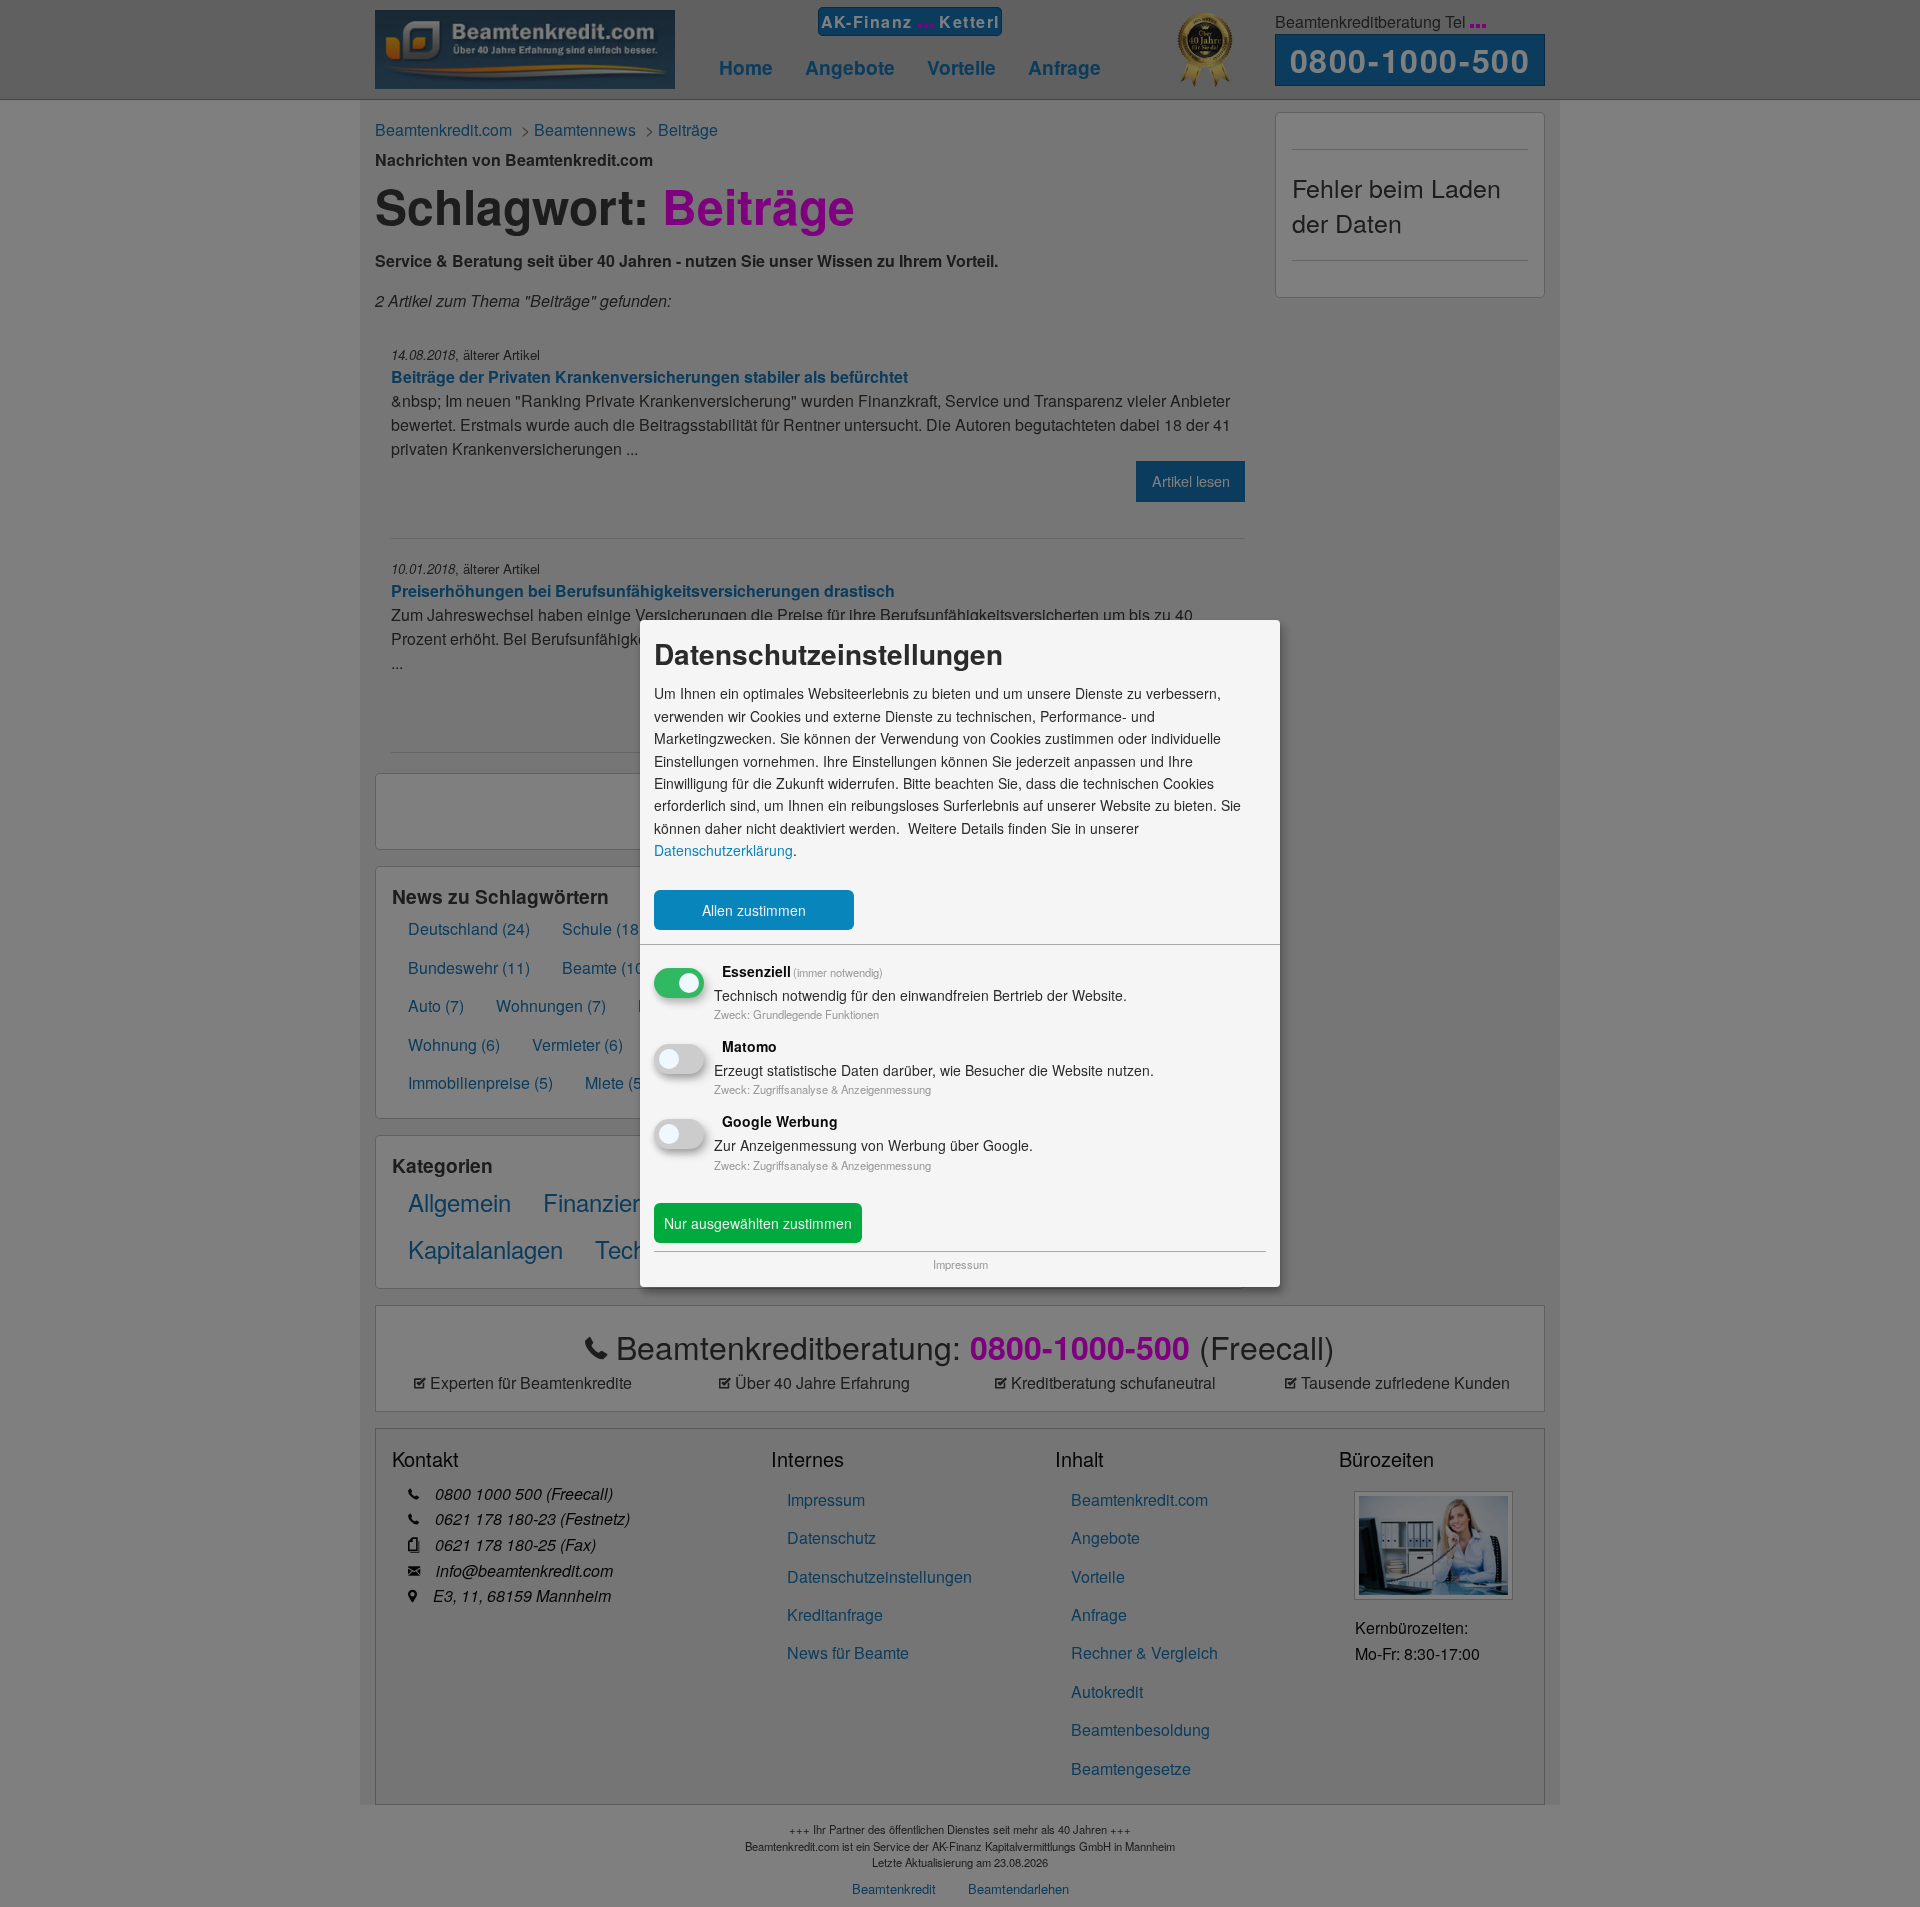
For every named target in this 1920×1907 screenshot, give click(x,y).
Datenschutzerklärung (723, 850)
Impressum (960, 1264)
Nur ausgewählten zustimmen (758, 1223)
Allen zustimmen (754, 910)
